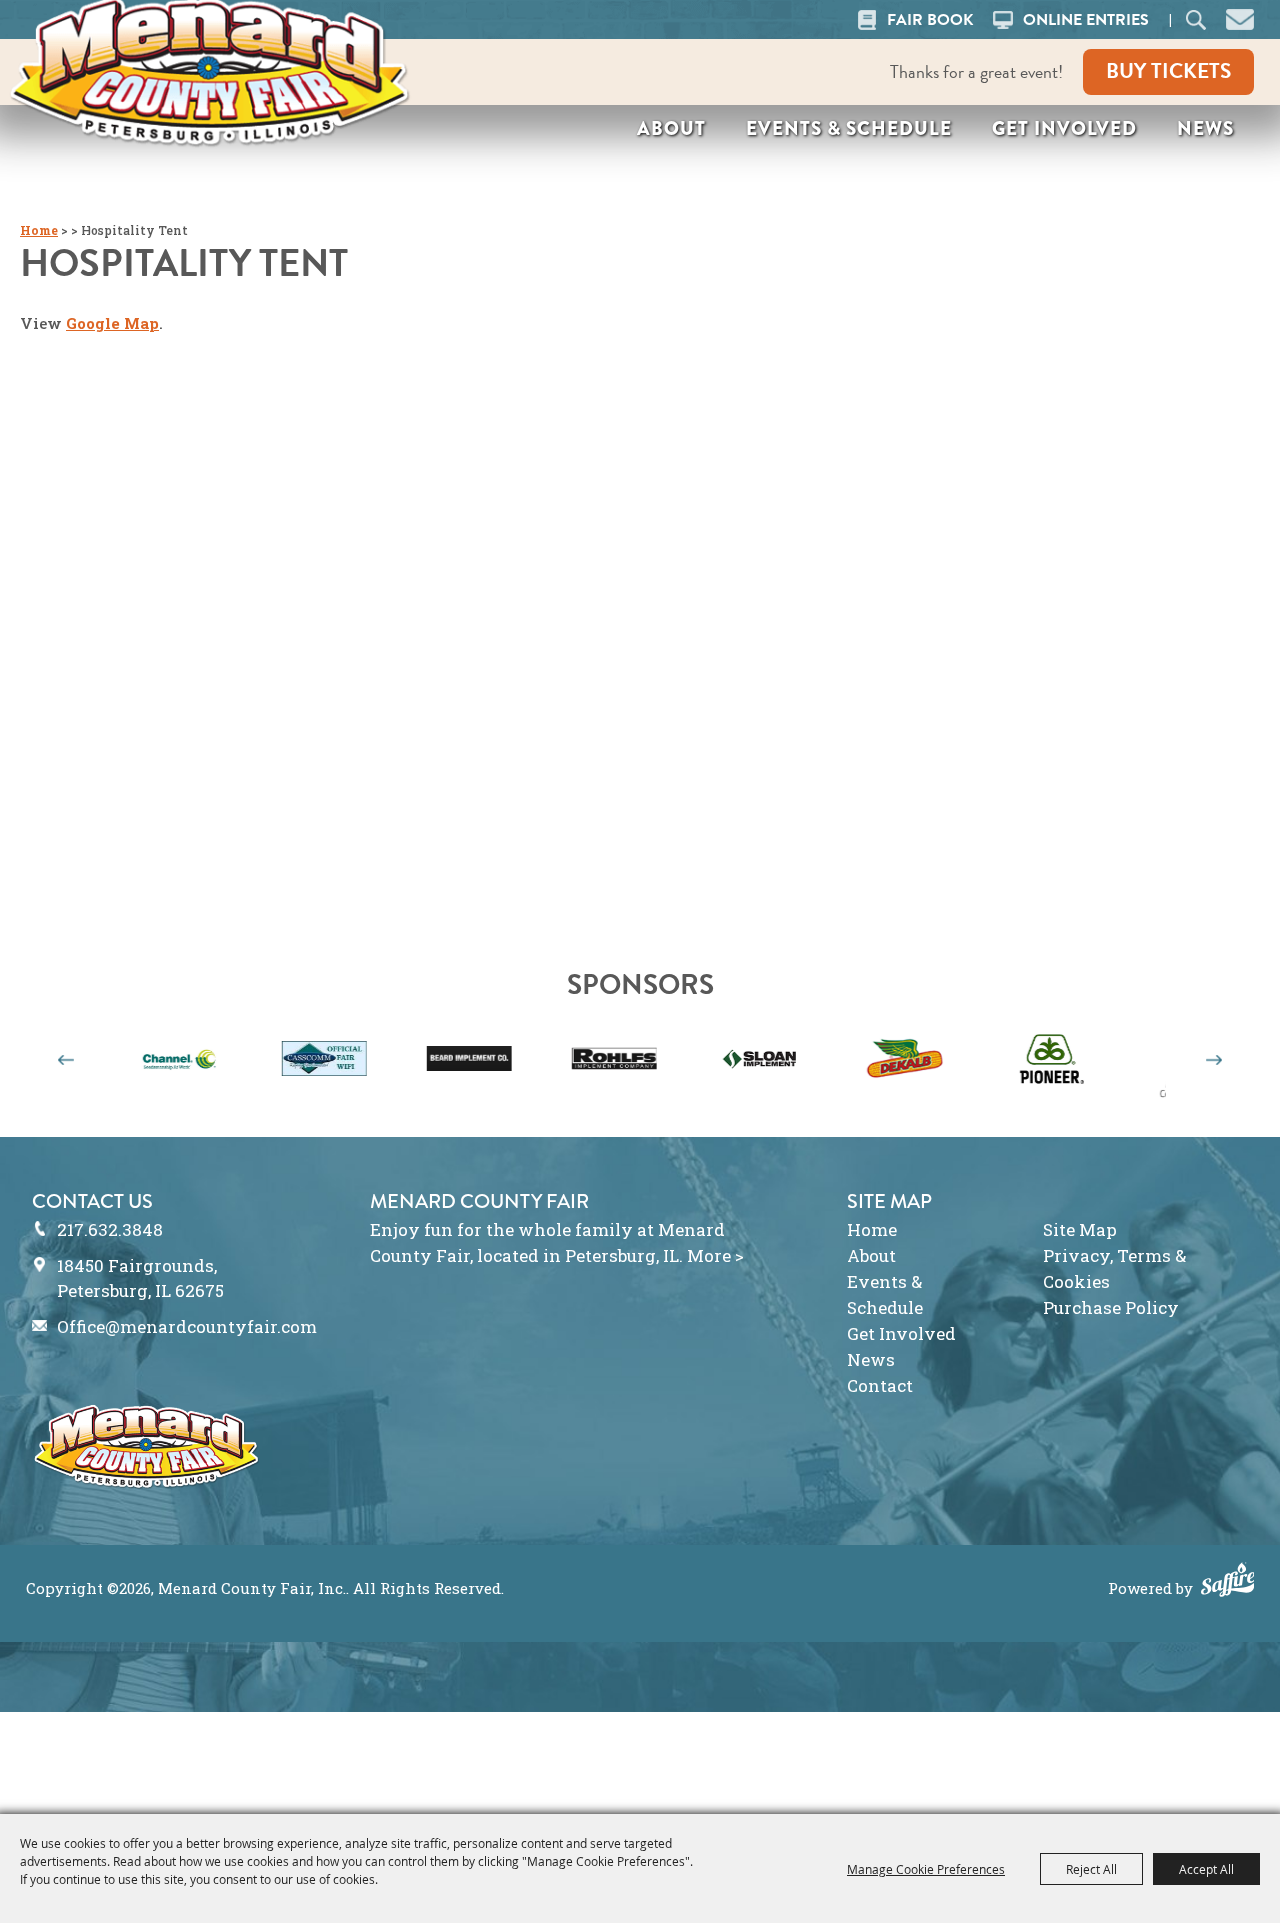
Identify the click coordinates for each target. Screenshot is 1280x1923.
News (1205, 128)
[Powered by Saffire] (1228, 1582)
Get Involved (1064, 128)
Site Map (1080, 1229)
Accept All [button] (1206, 1869)
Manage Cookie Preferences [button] (926, 1869)
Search (1195, 19)
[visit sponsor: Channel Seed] (121, 1062)
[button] (1240, 17)
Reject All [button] (1091, 1869)
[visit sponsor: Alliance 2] (1136, 1062)
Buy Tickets (1168, 71)
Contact (880, 1385)
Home (39, 230)
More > (715, 1255)
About (671, 128)
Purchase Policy (1111, 1307)
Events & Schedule (849, 128)
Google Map (112, 323)
